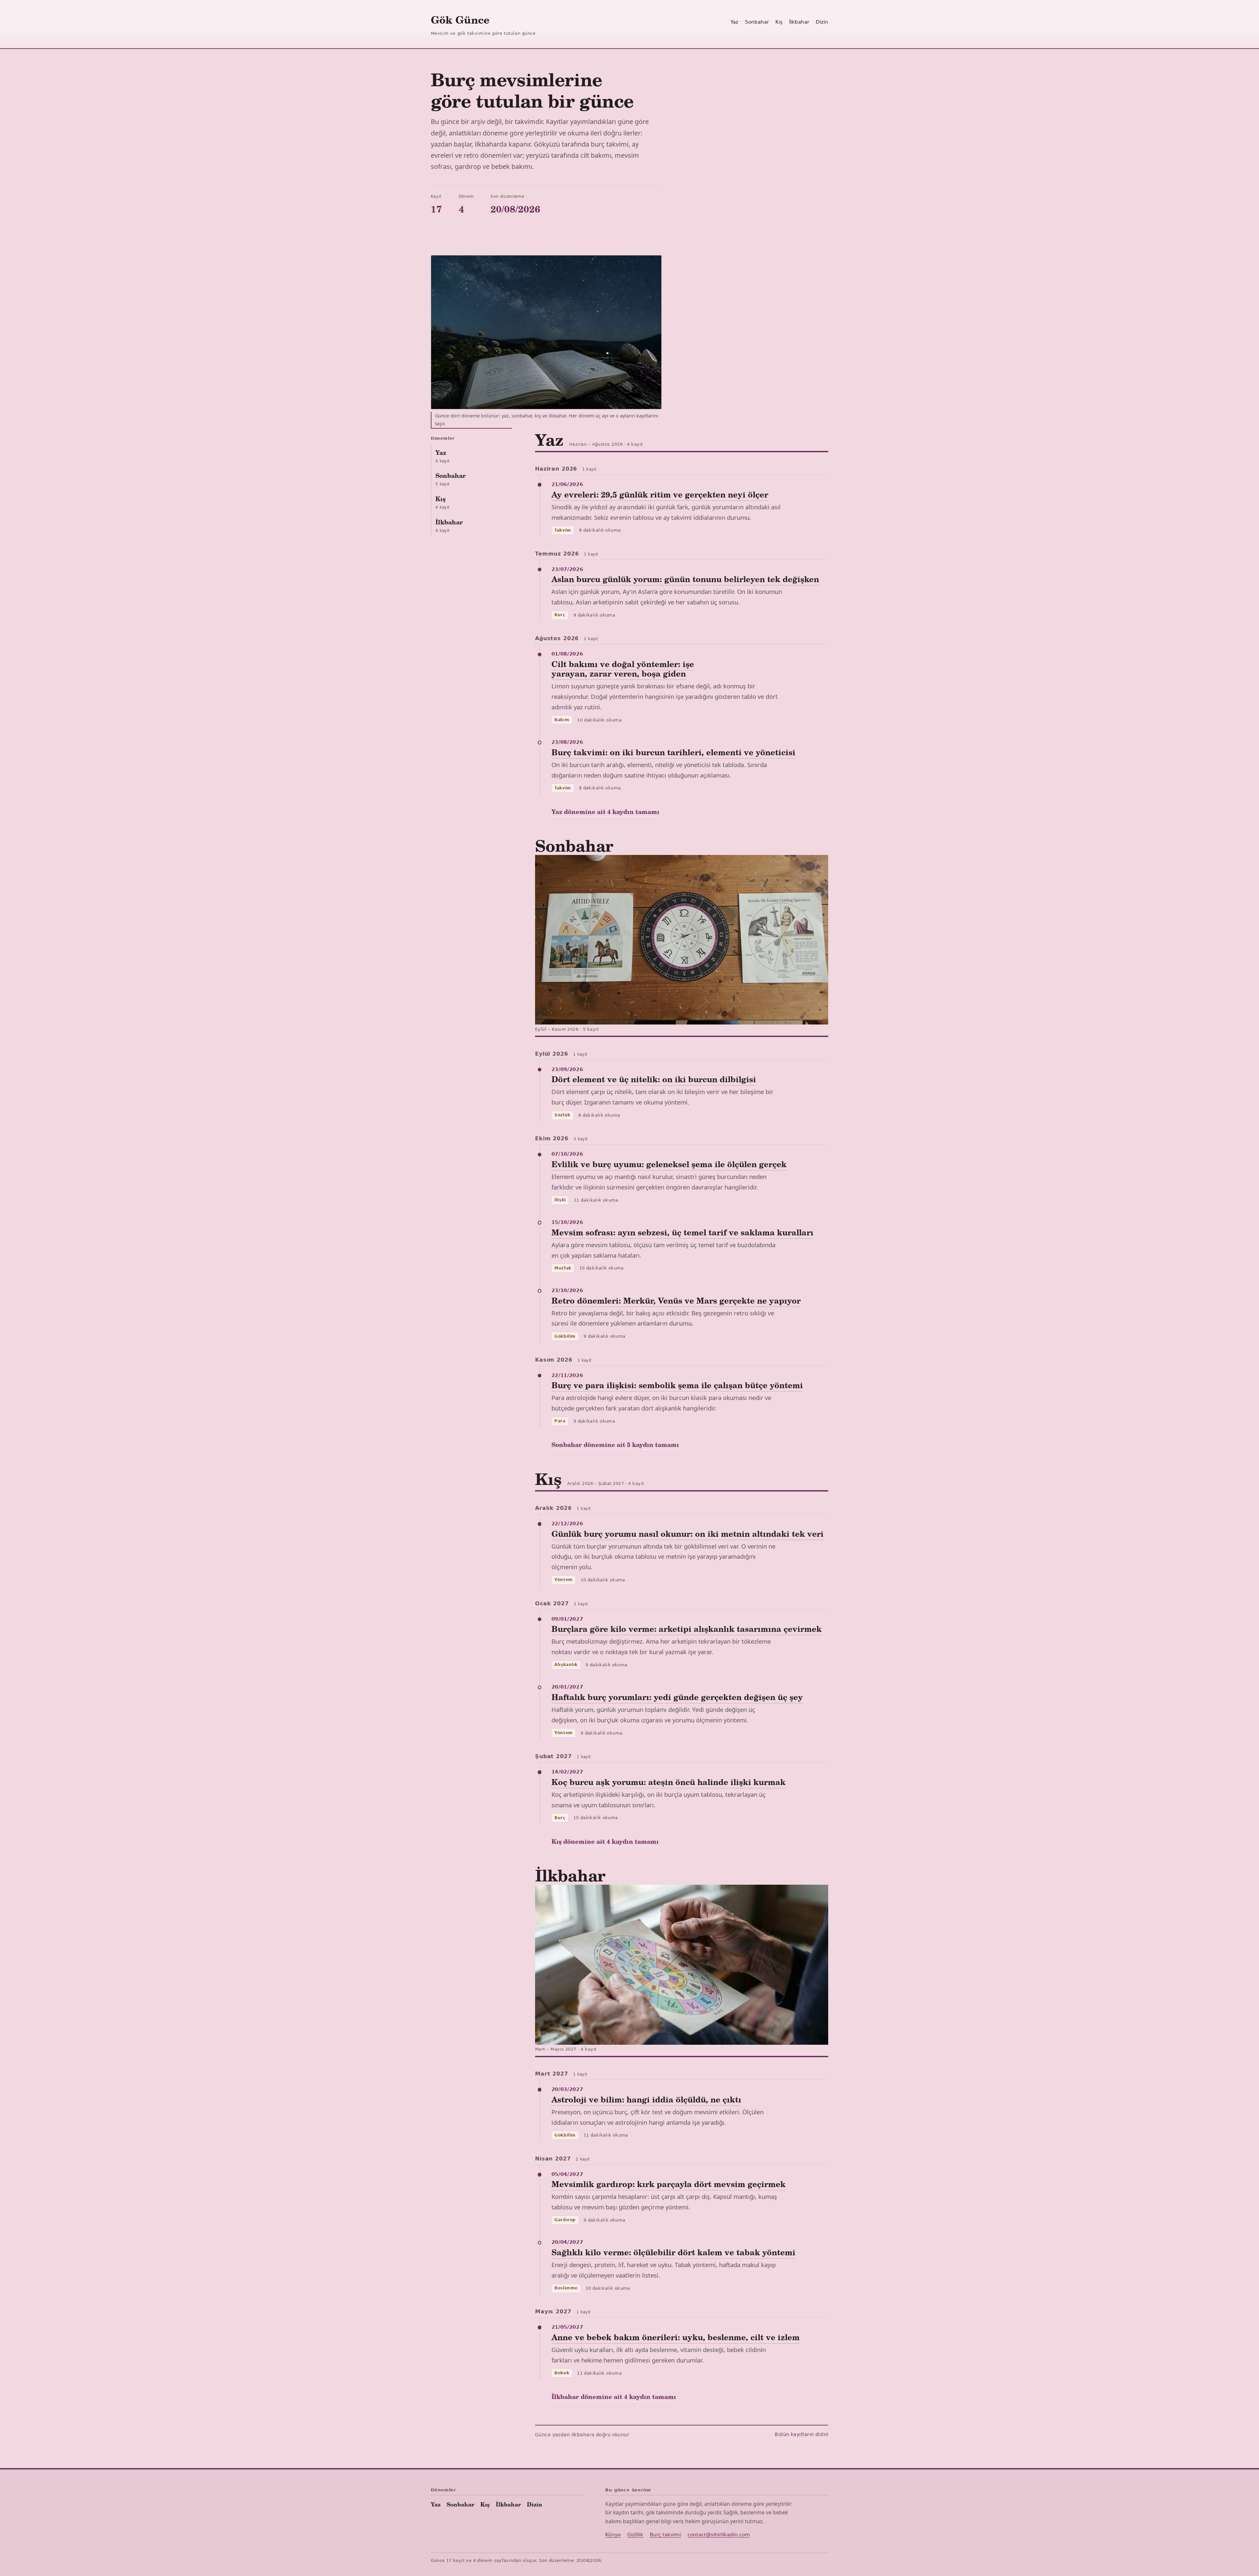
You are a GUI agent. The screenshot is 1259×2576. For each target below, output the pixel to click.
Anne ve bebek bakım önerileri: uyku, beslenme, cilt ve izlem (676, 2337)
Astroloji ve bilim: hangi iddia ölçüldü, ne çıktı (646, 2099)
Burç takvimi (665, 2535)
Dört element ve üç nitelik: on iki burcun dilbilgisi (654, 1079)
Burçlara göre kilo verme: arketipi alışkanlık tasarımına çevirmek (687, 1629)
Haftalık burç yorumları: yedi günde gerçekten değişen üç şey (677, 1697)
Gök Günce (460, 20)
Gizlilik (635, 2535)
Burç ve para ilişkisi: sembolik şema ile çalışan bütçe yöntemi (677, 1385)
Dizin (822, 22)
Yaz (734, 22)
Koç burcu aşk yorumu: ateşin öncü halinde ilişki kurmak (669, 1782)
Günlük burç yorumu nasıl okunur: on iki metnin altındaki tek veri (688, 1534)
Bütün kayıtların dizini (801, 2434)
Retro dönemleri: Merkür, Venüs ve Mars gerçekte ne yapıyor (676, 1300)
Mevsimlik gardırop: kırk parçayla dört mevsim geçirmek (669, 2184)
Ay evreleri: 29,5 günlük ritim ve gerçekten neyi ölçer (660, 494)
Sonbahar (757, 22)
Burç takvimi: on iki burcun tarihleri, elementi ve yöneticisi (673, 752)
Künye (613, 2535)
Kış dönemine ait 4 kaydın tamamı (605, 1841)
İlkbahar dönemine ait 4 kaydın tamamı (614, 2396)
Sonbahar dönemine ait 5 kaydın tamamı (615, 1444)
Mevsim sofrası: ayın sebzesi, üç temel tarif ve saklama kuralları (682, 1232)
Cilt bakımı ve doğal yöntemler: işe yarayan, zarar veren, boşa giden (623, 669)
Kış (779, 22)
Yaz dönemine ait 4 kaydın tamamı (605, 811)
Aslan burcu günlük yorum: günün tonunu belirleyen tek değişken (685, 579)
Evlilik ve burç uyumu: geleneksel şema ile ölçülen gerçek (669, 1164)
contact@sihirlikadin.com (719, 2535)
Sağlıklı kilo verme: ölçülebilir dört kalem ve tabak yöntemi (673, 2252)
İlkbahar (799, 22)
